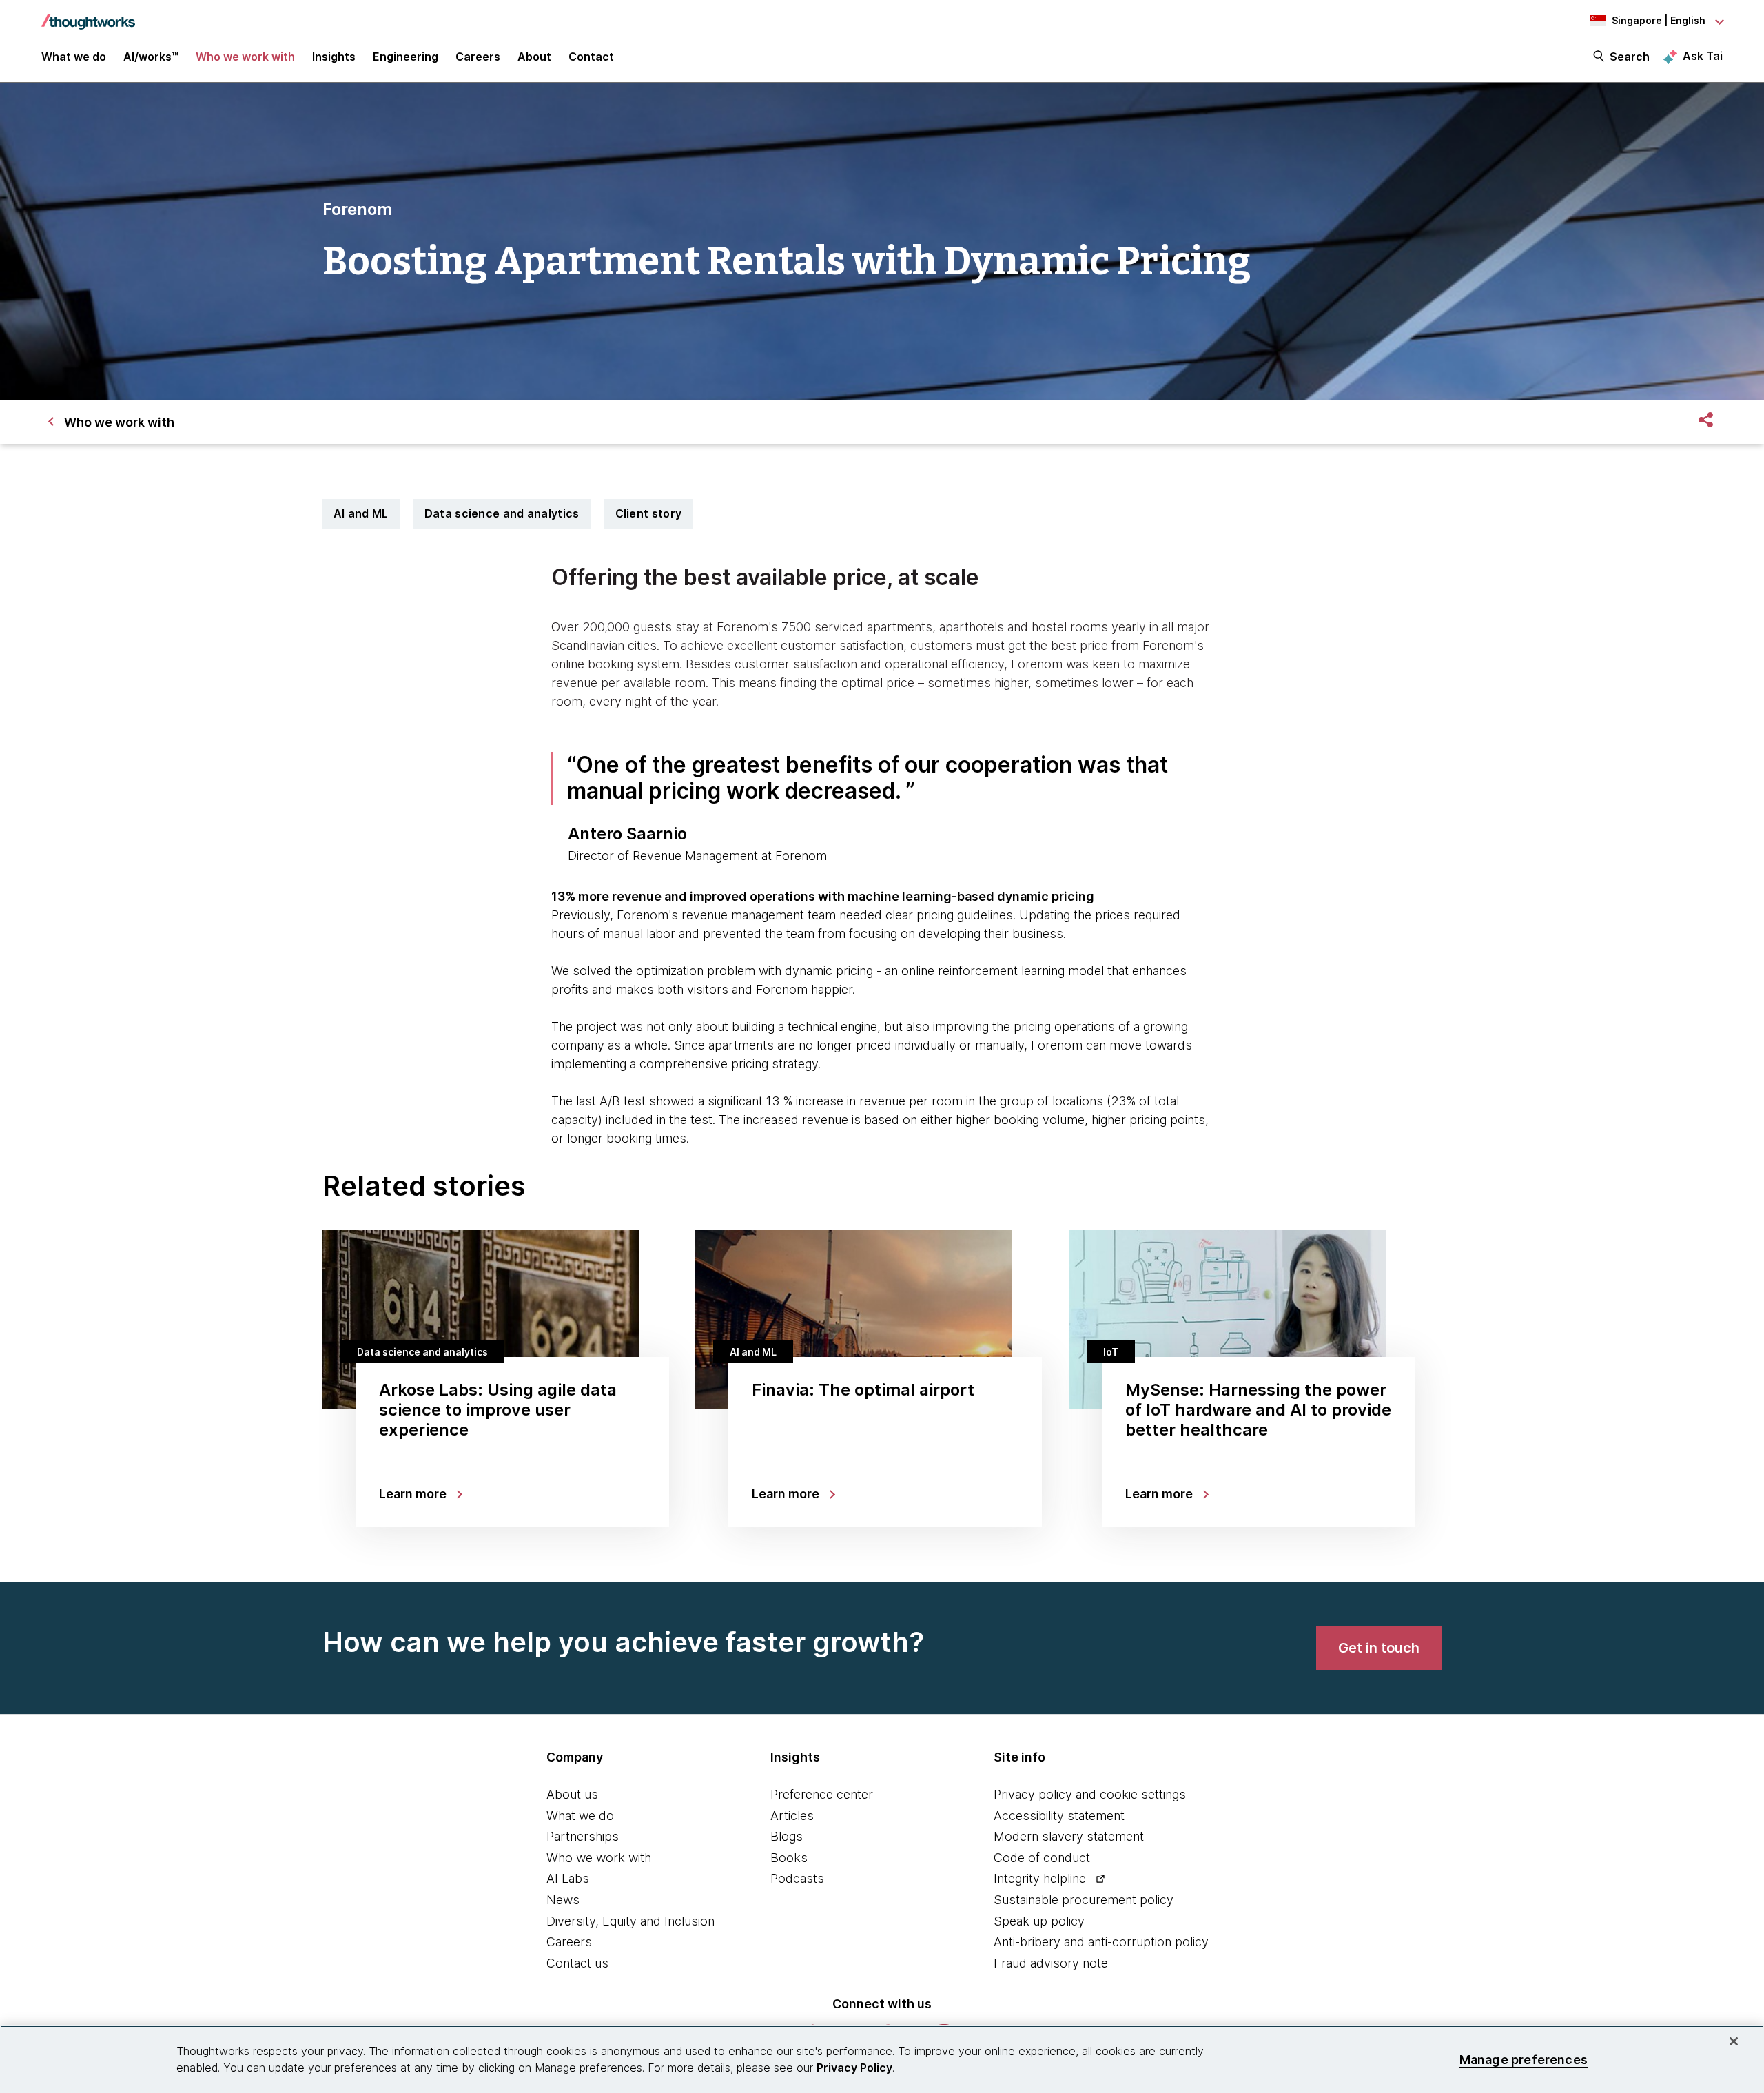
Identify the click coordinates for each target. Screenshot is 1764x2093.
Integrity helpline (1040, 1878)
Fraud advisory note (1051, 1963)
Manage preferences (1524, 2059)
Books (789, 1858)
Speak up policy (1039, 1921)
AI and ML (361, 513)
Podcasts (797, 1878)
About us (572, 1794)
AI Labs (568, 1878)
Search (1630, 57)
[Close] (1734, 2041)
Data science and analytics (502, 513)
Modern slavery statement (1069, 1836)
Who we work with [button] (245, 57)
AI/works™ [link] (151, 57)
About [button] (534, 57)
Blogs (787, 1836)
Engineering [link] (406, 57)
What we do (580, 1816)
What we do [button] (74, 57)
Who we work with (599, 1858)
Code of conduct (1042, 1858)
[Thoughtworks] (88, 15)
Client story (649, 513)
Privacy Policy (854, 2068)
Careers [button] (478, 57)
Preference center (822, 1794)
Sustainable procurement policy (1084, 1900)
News (563, 1900)
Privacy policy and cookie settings (1090, 1794)
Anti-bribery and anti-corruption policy (1101, 1942)
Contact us (577, 1963)
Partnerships (583, 1836)
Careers (569, 1942)
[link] (1379, 1648)
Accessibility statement (1059, 1816)
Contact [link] (591, 57)
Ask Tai (1703, 56)
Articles (792, 1816)
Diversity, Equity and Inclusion (630, 1921)
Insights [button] (334, 57)
